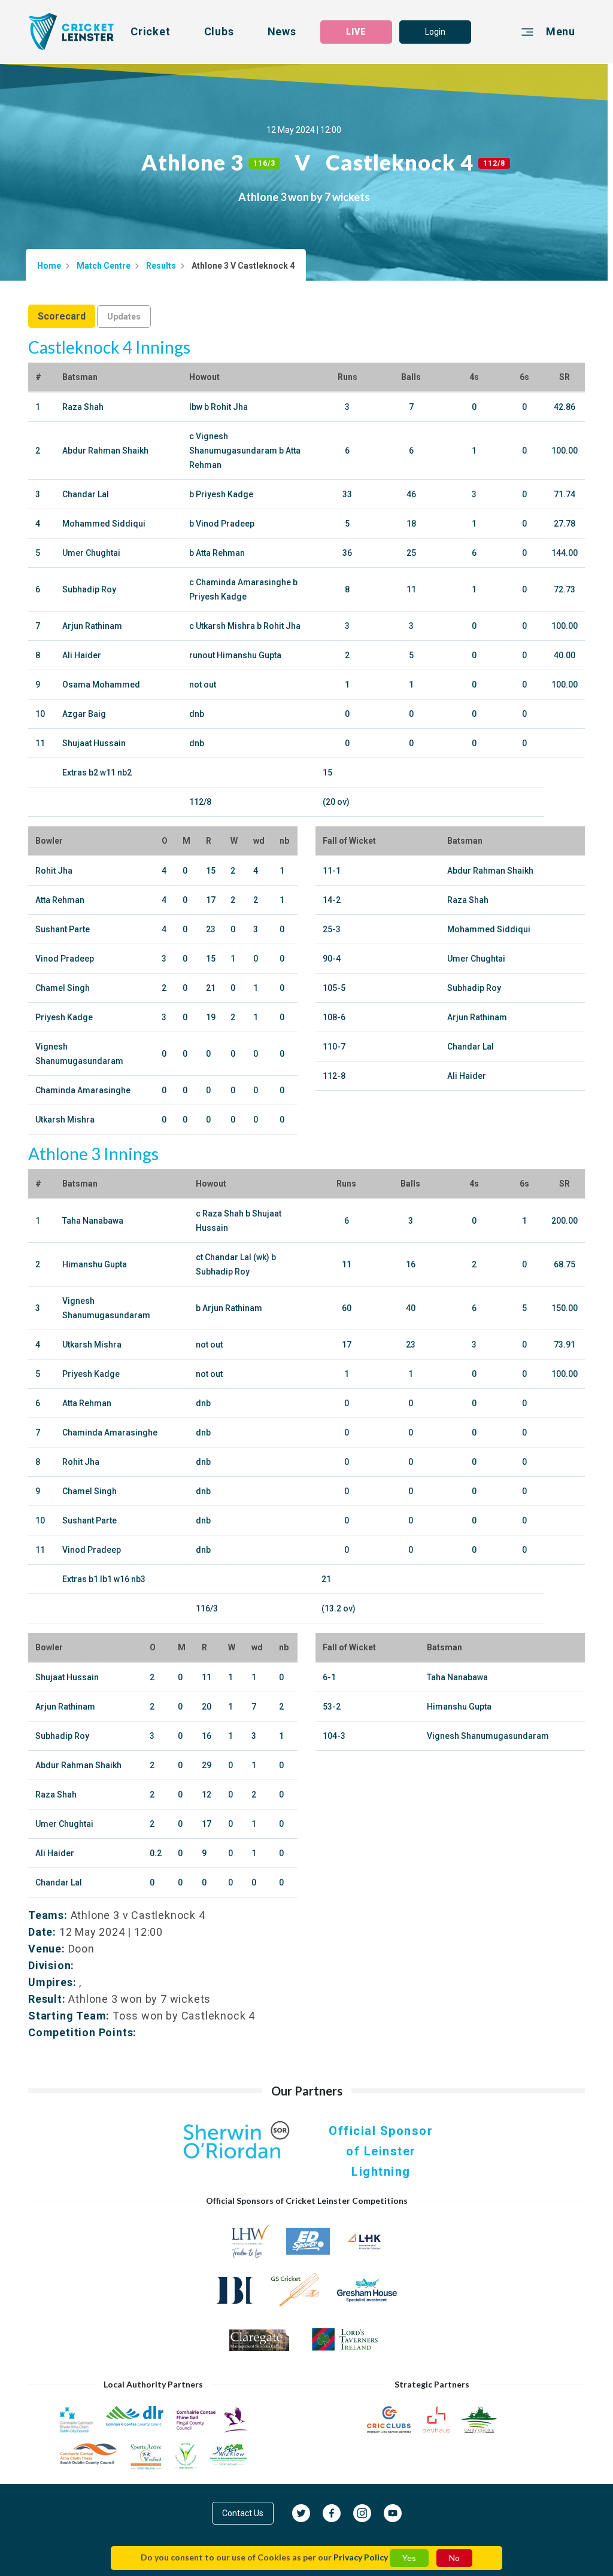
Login (435, 32)
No (454, 2558)
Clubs (219, 31)
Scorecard (62, 316)
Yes (409, 2558)
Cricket (151, 31)
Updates (124, 317)
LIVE (356, 32)
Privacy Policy (361, 2557)
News (282, 31)
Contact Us (243, 2513)
